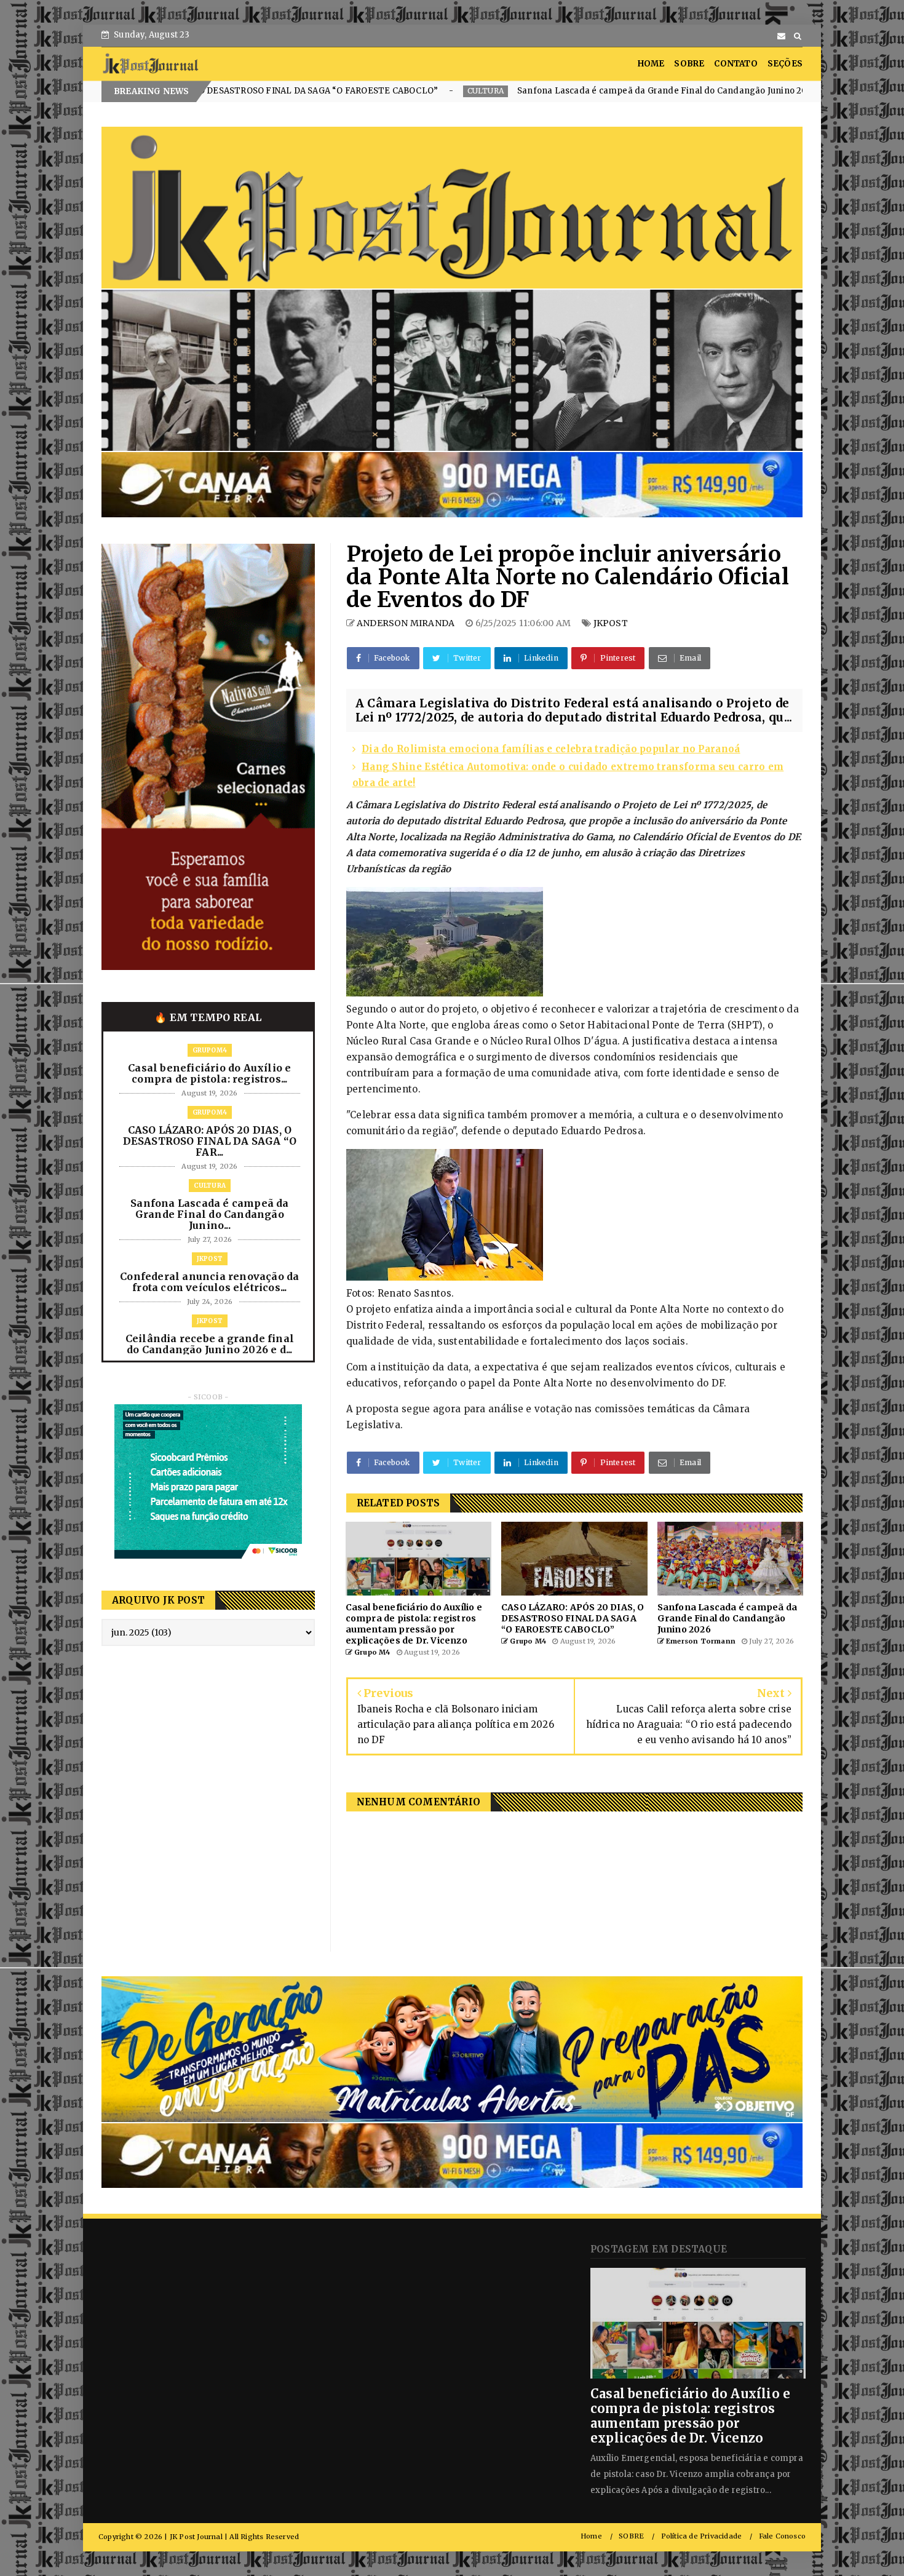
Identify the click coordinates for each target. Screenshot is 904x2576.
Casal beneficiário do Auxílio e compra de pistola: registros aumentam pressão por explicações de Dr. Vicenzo (690, 2416)
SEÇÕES (785, 64)
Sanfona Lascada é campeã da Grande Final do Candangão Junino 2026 (476, 91)
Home (591, 2536)
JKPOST (670, 91)
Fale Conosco (782, 2536)
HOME (651, 64)
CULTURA (294, 91)
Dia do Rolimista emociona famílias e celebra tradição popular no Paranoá (551, 749)
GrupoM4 (210, 1050)
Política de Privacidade (702, 2536)
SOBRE (689, 64)
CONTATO (735, 64)
